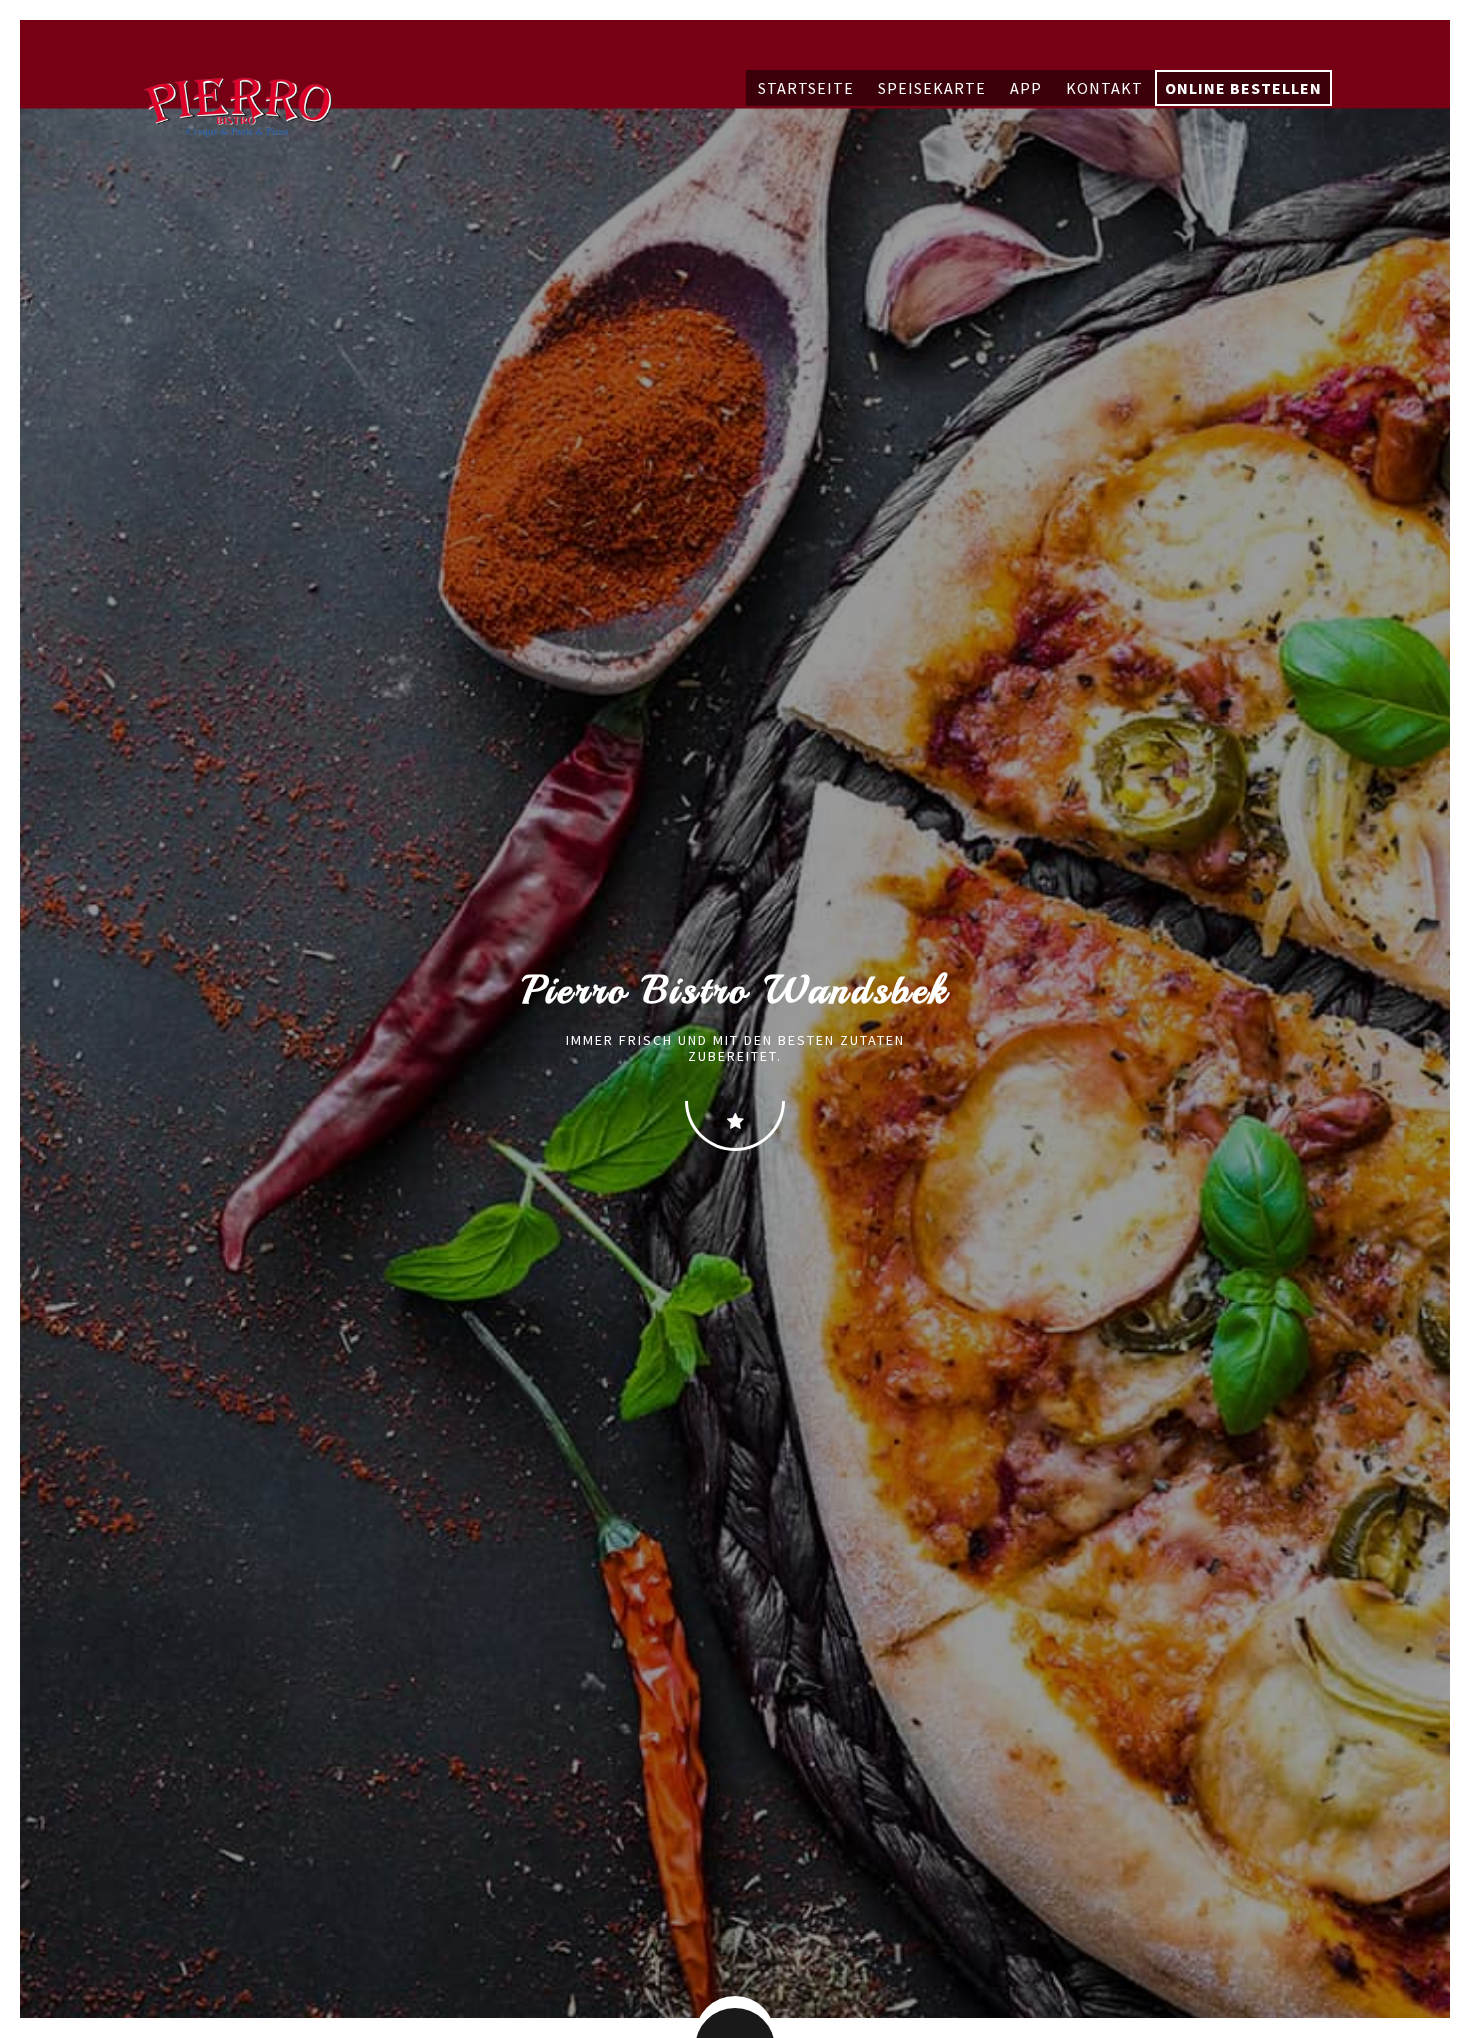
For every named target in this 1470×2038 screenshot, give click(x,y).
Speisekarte (932, 88)
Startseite (806, 88)
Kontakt (1104, 88)
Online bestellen (1243, 88)
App (1026, 88)
